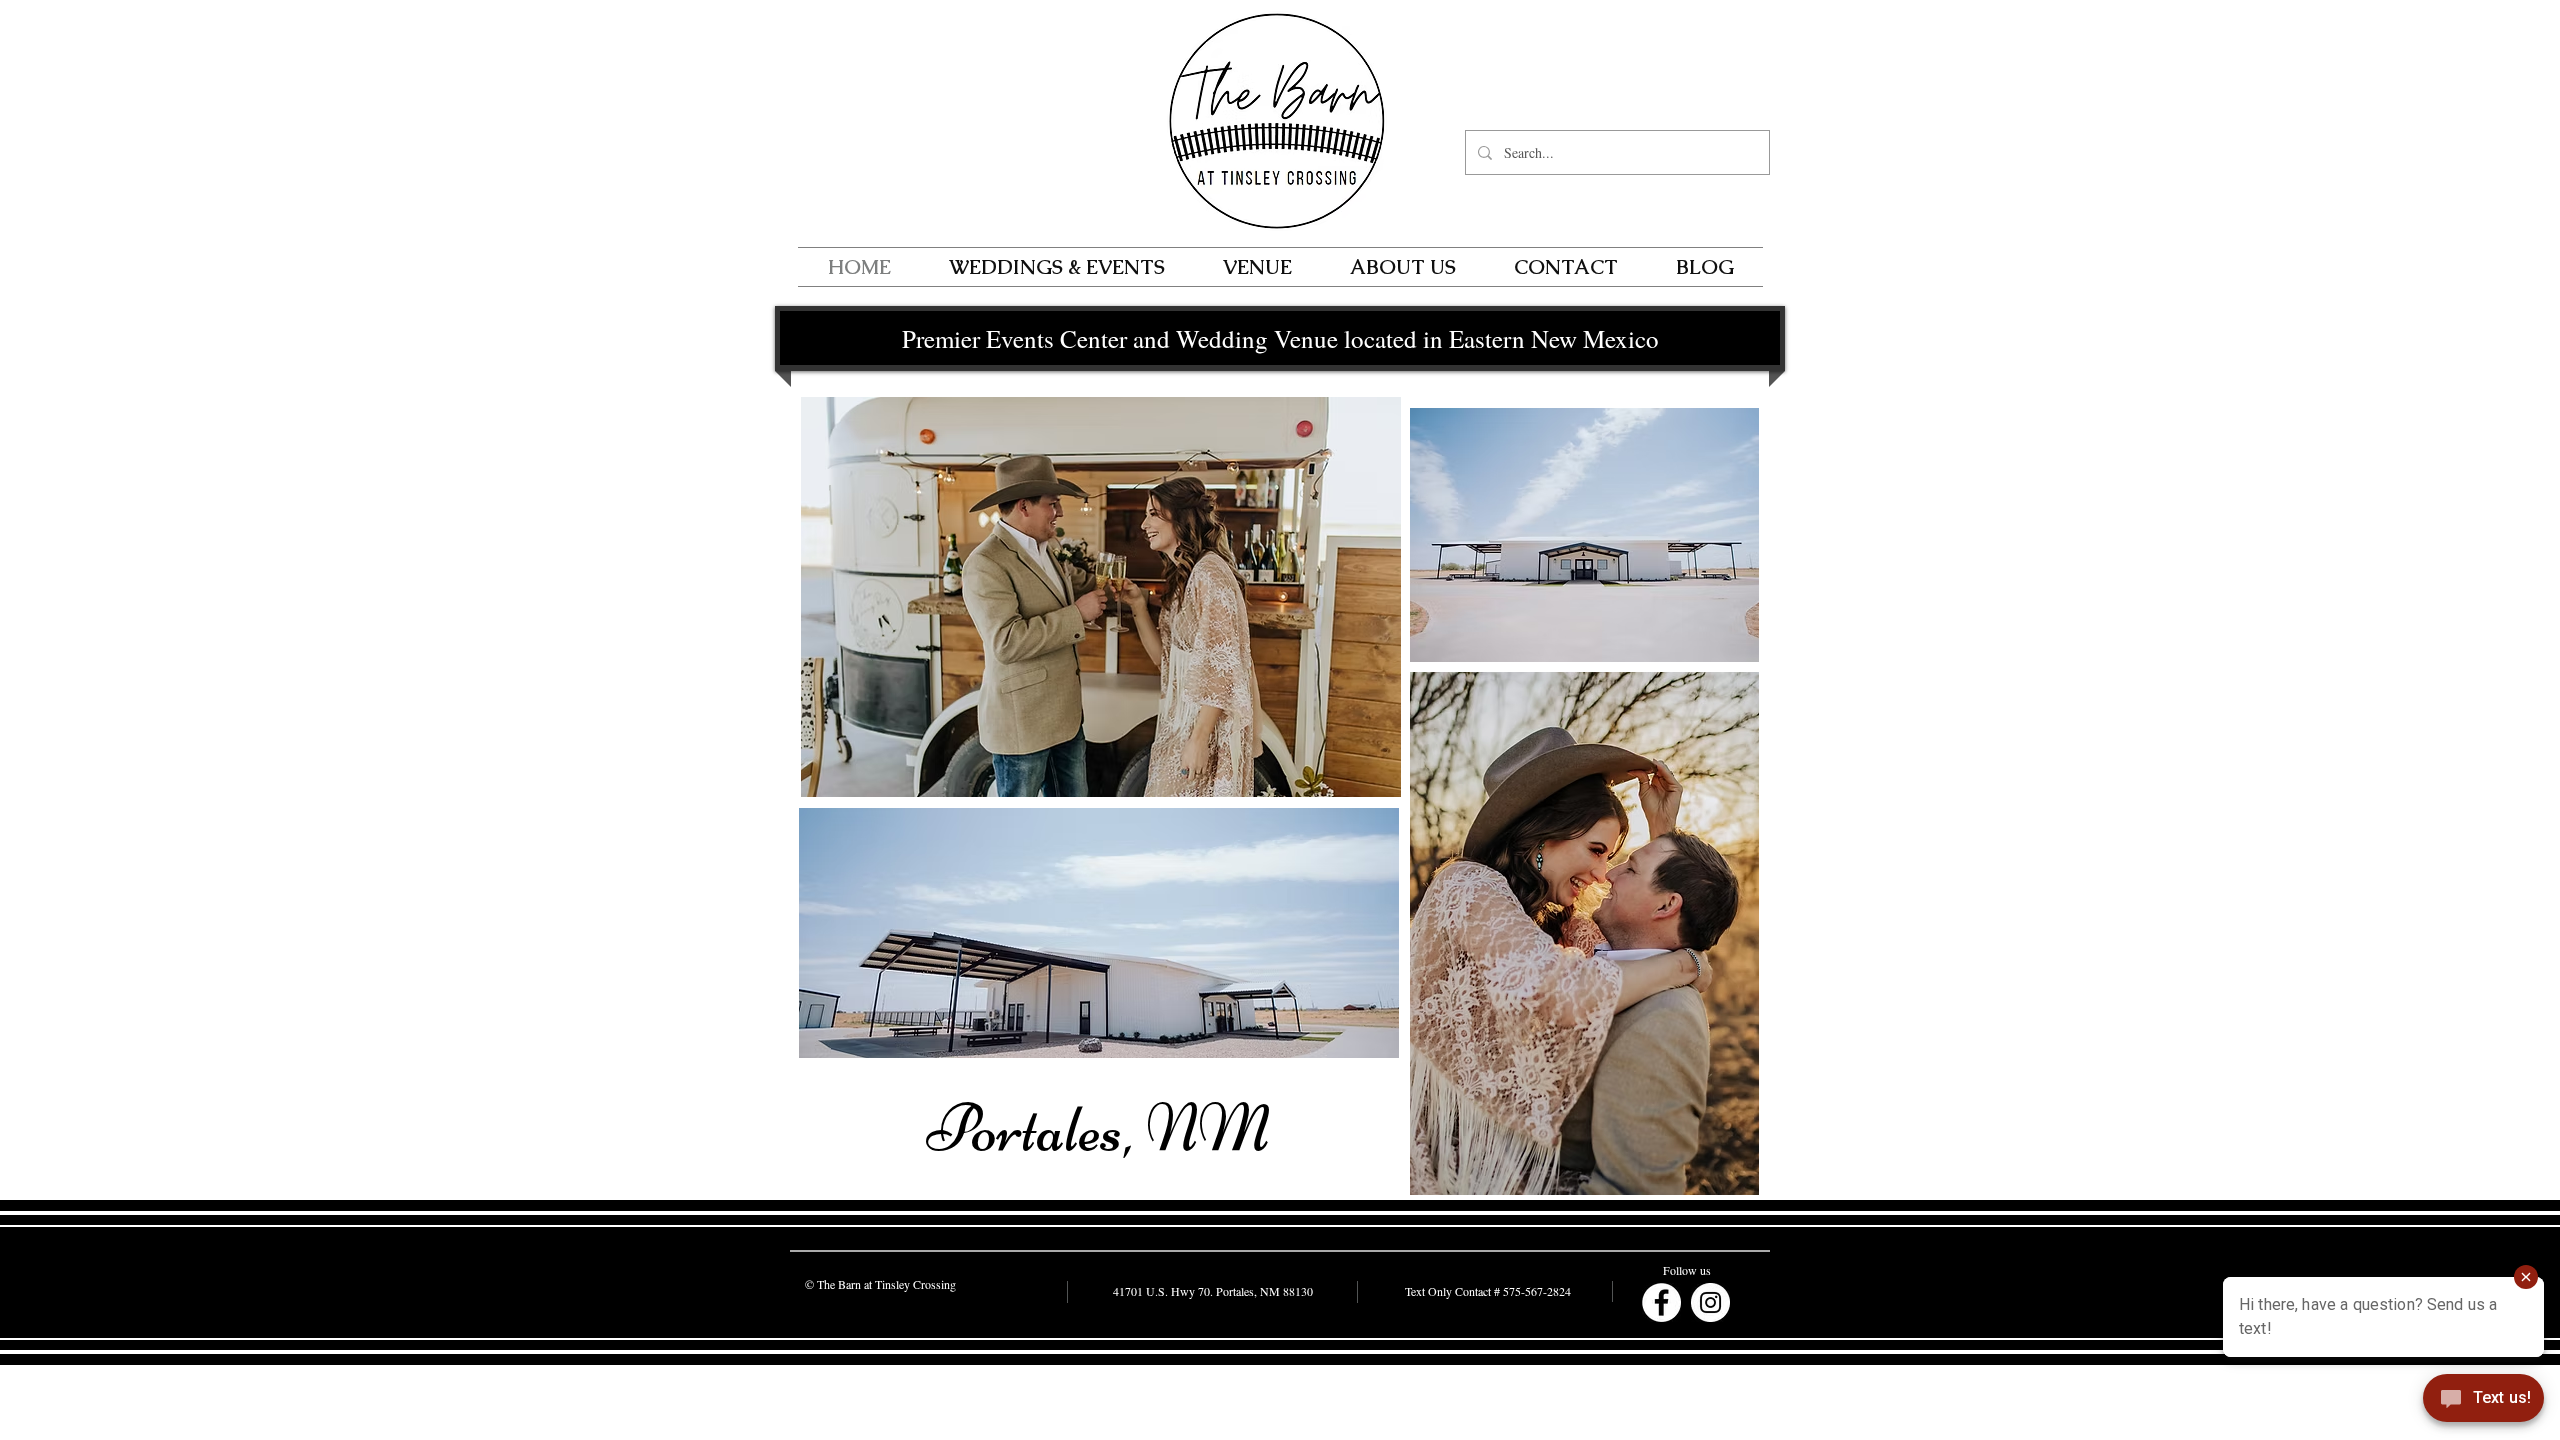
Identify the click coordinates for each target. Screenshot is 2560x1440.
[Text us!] (2483, 1401)
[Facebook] (1661, 1302)
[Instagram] (1710, 1302)
